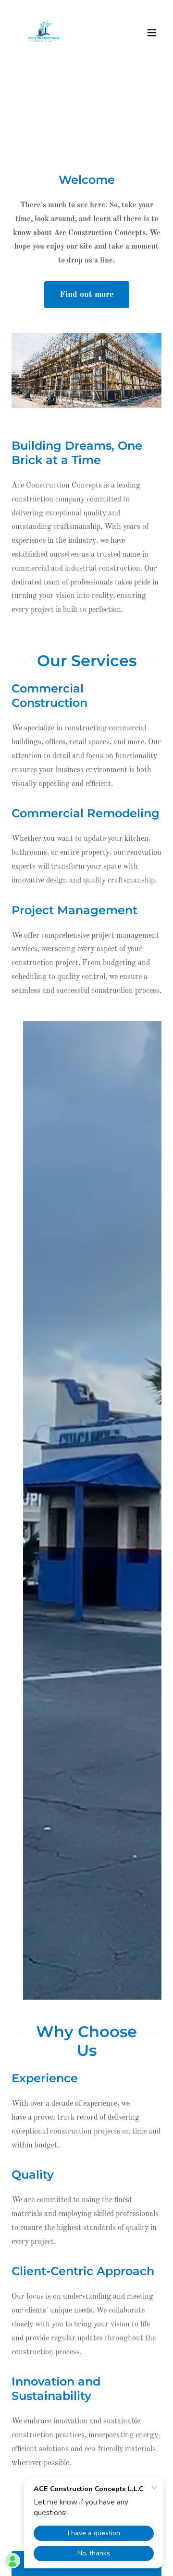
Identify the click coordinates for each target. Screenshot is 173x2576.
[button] (152, 33)
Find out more (87, 295)
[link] (44, 33)
